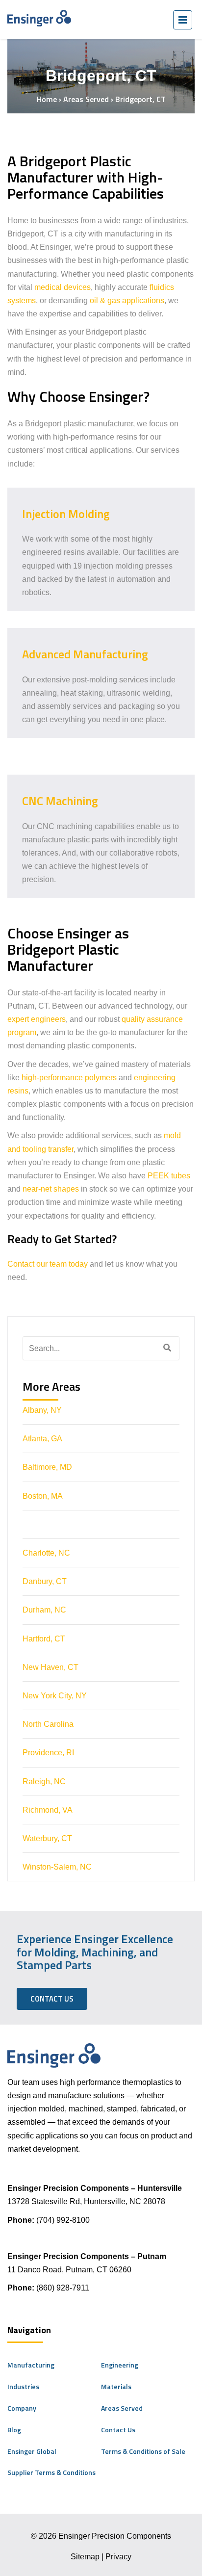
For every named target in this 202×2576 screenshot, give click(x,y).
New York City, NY (55, 1696)
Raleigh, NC (44, 1782)
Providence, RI (48, 1753)
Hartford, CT (44, 1639)
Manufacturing (31, 2365)
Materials (116, 2386)
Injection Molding (67, 514)
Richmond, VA (48, 1810)
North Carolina (48, 1724)
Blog (14, 2430)
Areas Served (86, 99)
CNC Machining (60, 801)
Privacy (118, 2557)
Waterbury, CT (47, 1838)
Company (22, 2408)
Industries (23, 2386)
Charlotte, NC (46, 1553)
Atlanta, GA (42, 1439)
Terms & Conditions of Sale (143, 2451)
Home (47, 99)
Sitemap (85, 2557)
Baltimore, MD (47, 1467)
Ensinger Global (32, 2451)
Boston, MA (43, 1496)
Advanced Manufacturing (85, 654)
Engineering (120, 2365)
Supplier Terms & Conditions (51, 2472)
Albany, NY (42, 1410)
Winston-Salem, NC (57, 1867)
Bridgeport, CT (50, 1524)
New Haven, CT (50, 1667)
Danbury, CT (45, 1581)
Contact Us (52, 1999)
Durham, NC (44, 1610)
